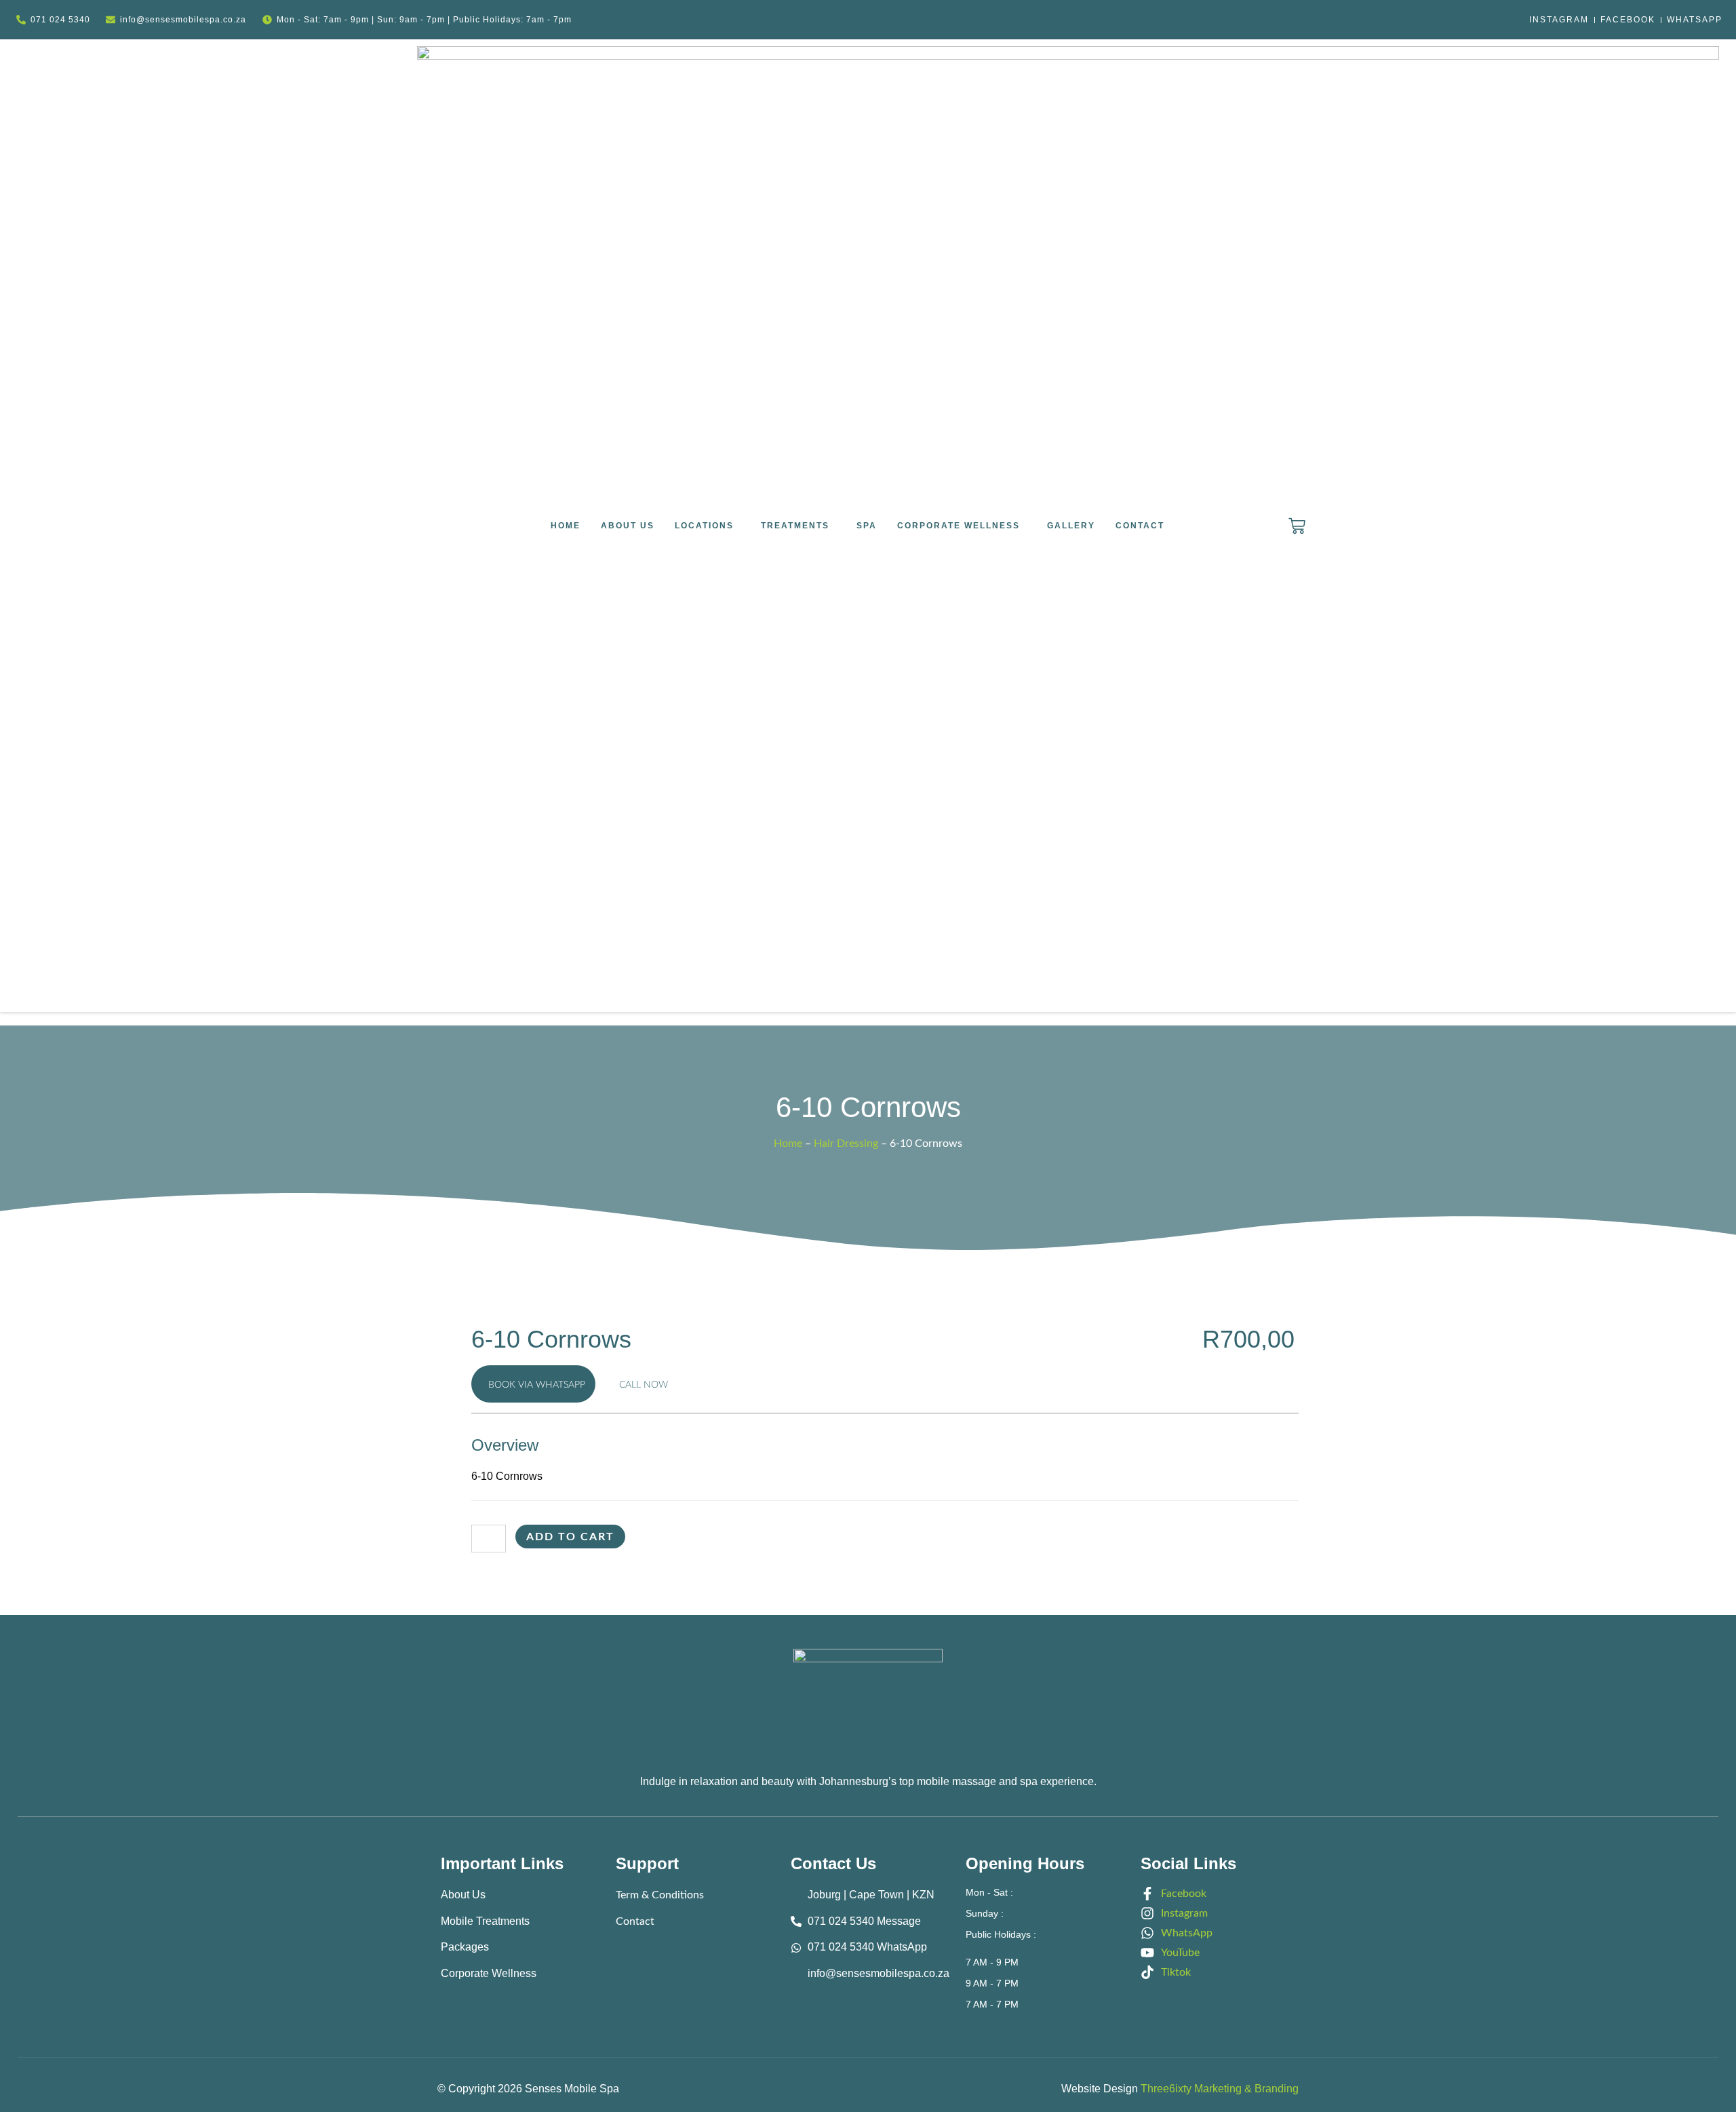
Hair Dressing (846, 1143)
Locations (704, 526)
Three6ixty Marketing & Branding (1220, 2089)
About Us (628, 526)
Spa (867, 526)
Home (566, 526)
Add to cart (570, 1537)
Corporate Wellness (959, 526)
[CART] (1297, 526)
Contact (1140, 526)
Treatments (795, 526)
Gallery (1071, 526)
